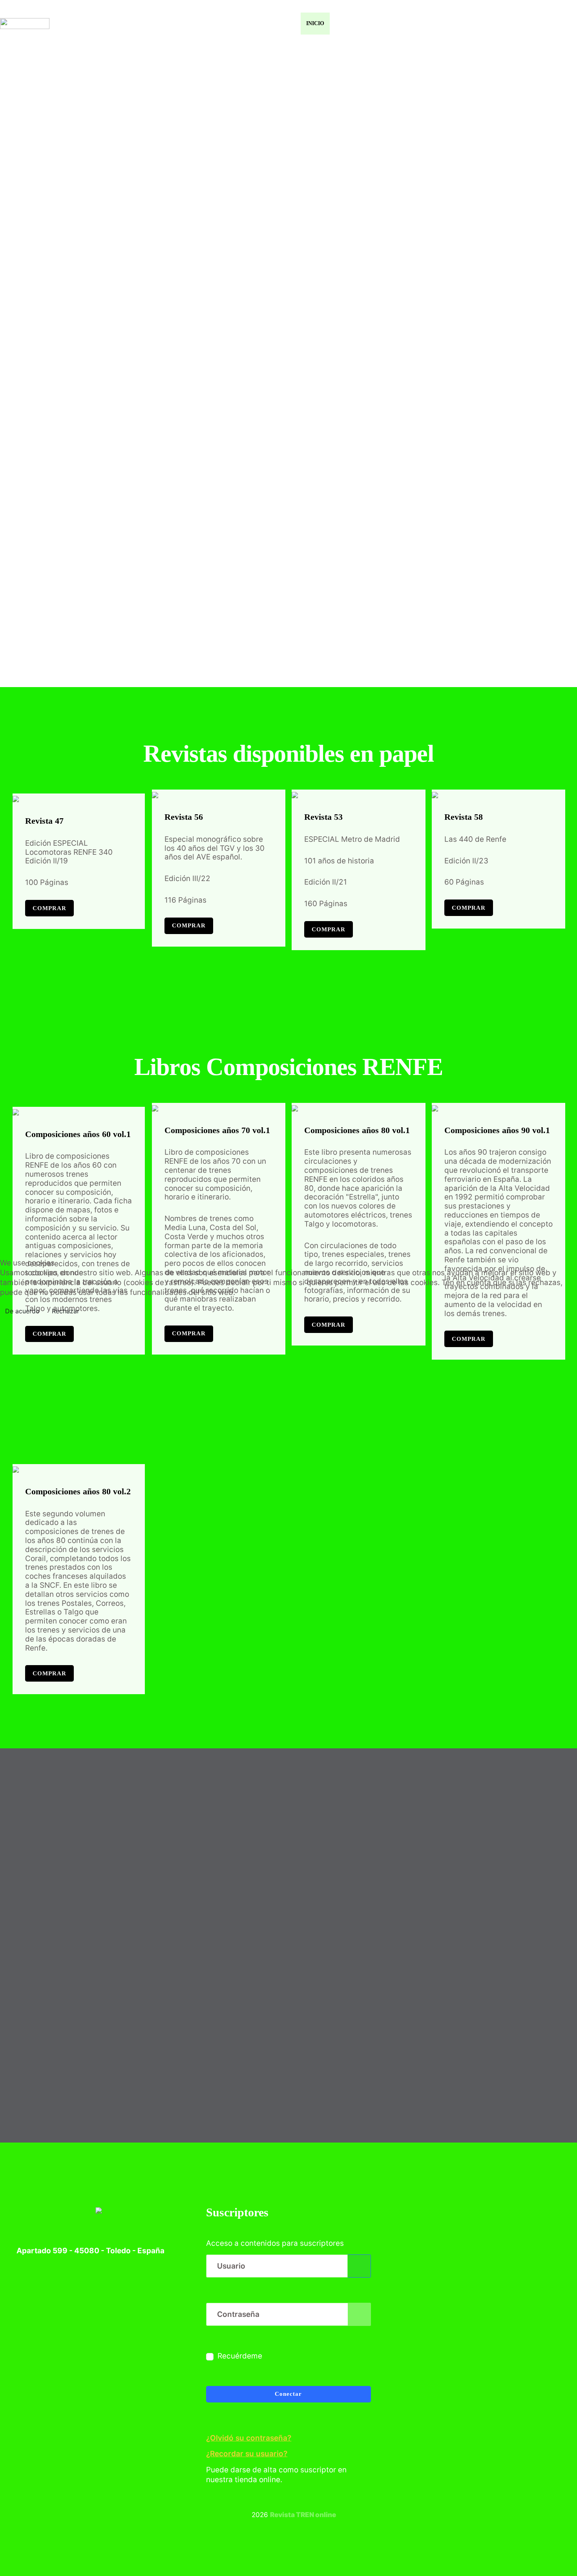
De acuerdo (22, 1311)
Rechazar (66, 1311)
